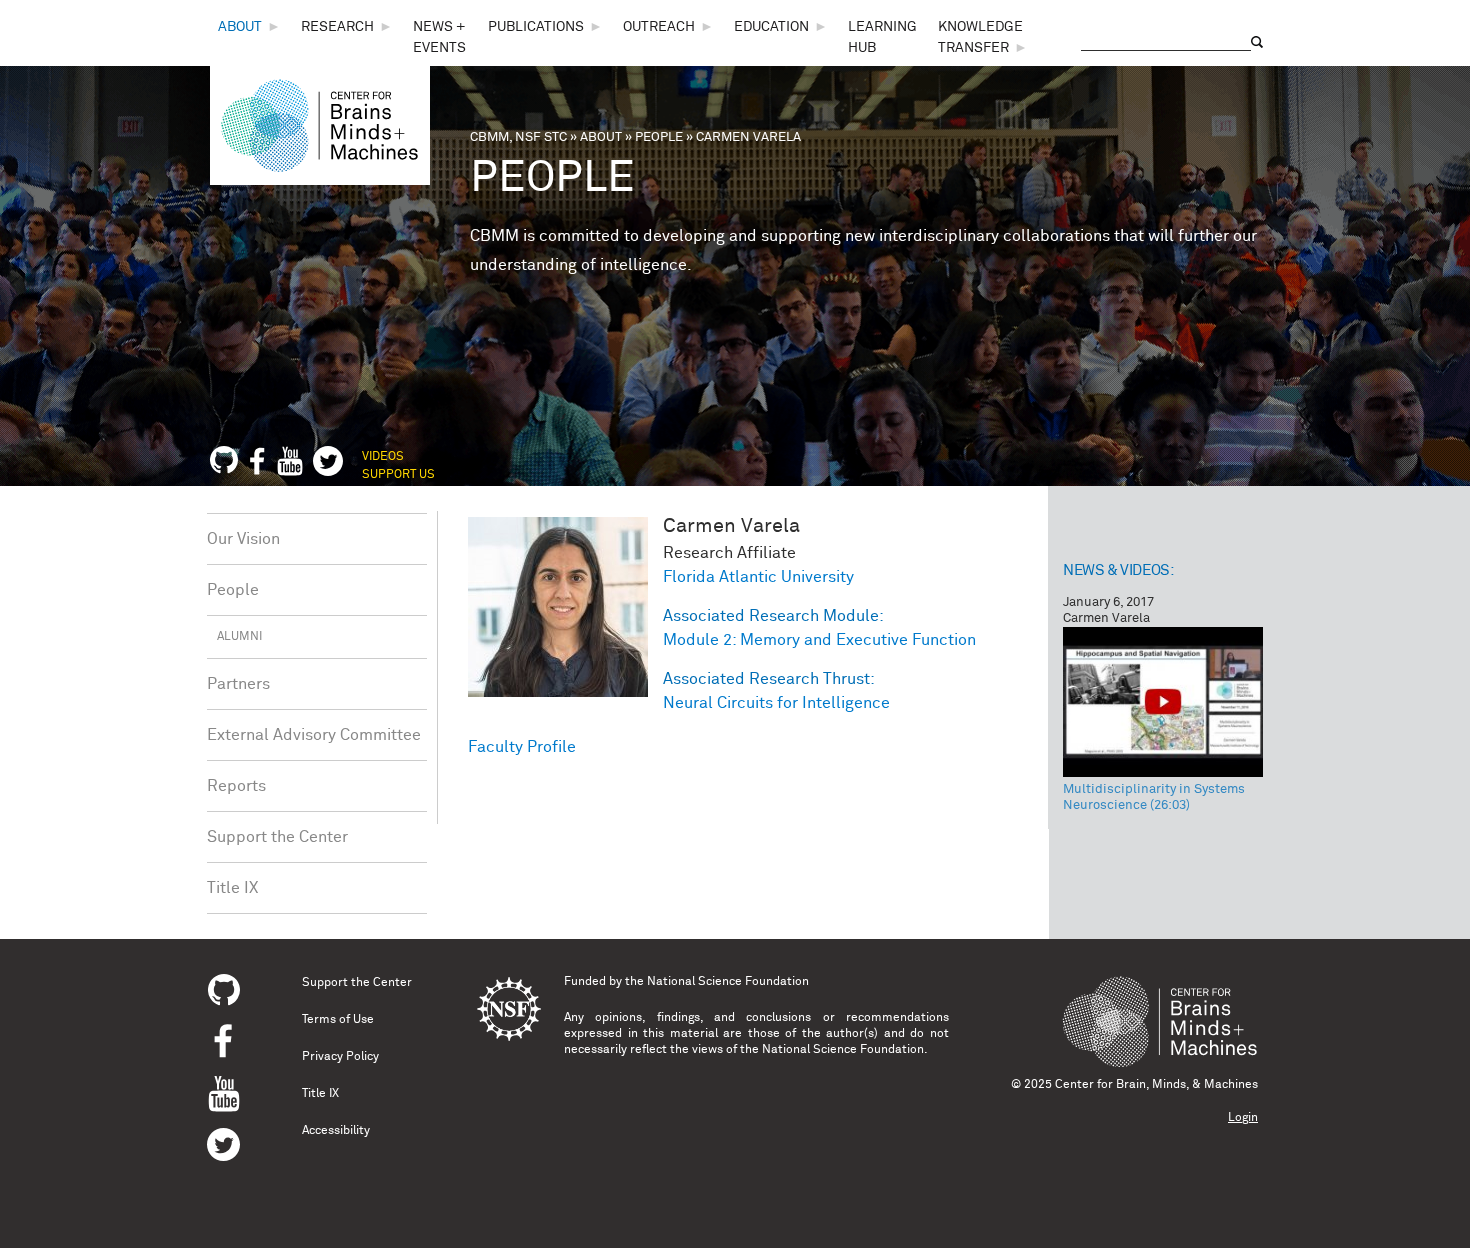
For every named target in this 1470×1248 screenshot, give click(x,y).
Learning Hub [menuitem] (882, 37)
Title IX (232, 888)
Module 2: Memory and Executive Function (819, 640)
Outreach (659, 27)
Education (771, 27)
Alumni (239, 637)
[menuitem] (249, 27)
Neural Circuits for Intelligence (776, 703)
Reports (236, 786)
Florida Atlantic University (758, 577)
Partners (238, 684)
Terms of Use (338, 1020)
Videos (383, 457)
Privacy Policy (340, 1057)
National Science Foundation (728, 982)
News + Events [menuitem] (439, 37)
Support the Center (277, 837)
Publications (536, 27)
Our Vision (243, 539)
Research (337, 27)
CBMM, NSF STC (518, 137)
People (659, 137)
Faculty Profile (522, 747)
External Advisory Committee (314, 735)
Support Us (398, 475)
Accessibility (336, 1131)
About (240, 27)
